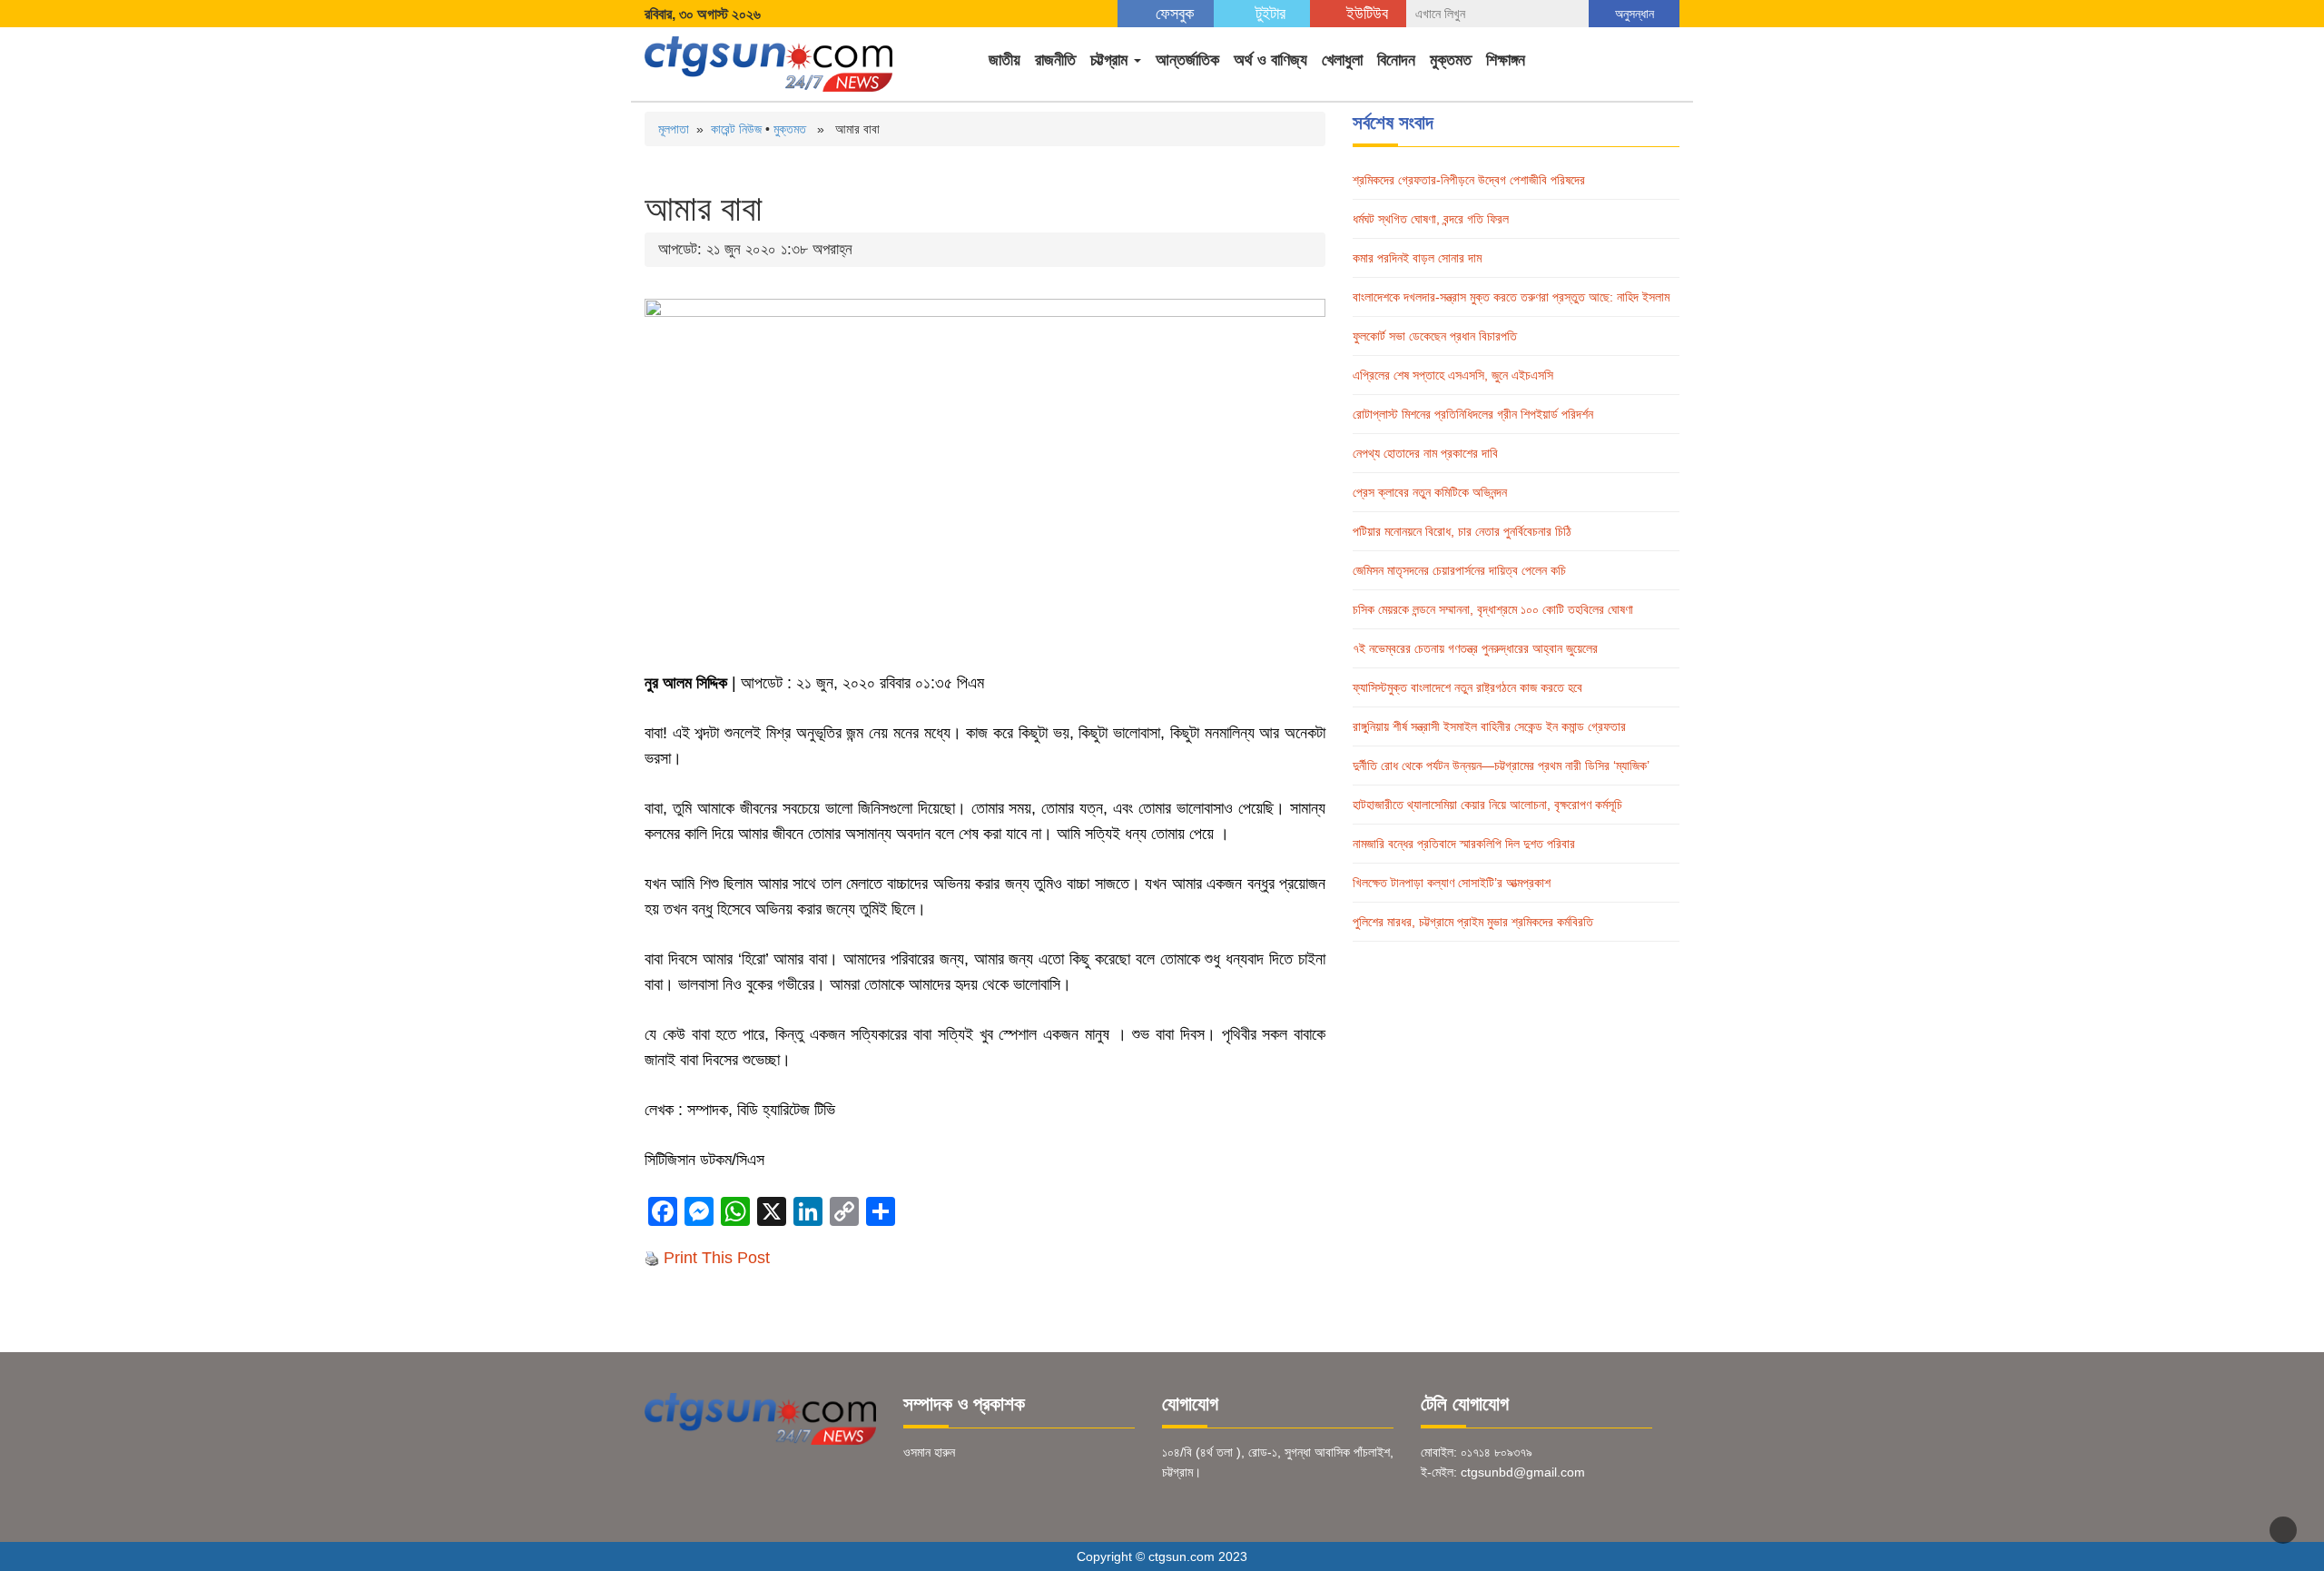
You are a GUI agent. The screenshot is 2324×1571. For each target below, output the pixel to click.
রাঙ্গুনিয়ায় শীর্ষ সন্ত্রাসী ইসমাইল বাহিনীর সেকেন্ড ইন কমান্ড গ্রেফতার (1489, 726)
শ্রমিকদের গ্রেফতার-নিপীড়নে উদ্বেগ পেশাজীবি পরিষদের (1469, 180)
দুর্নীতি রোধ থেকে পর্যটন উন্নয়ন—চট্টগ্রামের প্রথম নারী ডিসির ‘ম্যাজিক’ (1501, 766)
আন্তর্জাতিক (1187, 60)
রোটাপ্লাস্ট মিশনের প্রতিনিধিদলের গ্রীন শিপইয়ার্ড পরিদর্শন (1473, 414)
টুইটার (1268, 14)
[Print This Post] (652, 1258)
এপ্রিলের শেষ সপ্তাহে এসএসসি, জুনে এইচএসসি (1453, 375)
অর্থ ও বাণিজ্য (1270, 60)
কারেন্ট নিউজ (736, 129)
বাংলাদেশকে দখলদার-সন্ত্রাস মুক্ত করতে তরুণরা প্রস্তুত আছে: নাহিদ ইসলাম (1511, 297)
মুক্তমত (1451, 60)
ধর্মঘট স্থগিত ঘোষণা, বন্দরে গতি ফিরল (1431, 219)
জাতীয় (1004, 60)
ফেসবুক (1172, 14)
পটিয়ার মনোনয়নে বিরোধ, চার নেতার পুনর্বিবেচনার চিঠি (1462, 531)
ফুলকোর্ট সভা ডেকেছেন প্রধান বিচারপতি (1435, 336)
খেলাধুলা (1342, 60)
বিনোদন (1396, 60)
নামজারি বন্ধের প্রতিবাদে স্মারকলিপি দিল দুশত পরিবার (1464, 844)
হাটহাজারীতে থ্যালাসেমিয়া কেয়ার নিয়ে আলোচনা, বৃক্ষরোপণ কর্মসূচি (1487, 805)
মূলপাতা (674, 129)
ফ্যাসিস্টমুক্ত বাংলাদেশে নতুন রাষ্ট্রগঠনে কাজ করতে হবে (1467, 687)
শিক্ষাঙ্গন (1506, 60)
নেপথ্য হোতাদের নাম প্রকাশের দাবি (1425, 453)
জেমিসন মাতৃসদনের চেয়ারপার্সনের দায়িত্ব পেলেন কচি (1459, 570)
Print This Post (717, 1258)
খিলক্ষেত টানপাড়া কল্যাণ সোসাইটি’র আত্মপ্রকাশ (1452, 883)
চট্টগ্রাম (1111, 60)
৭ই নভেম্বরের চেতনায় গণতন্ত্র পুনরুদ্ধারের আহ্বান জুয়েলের (1475, 648)
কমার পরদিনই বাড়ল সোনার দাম (1417, 258)
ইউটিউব (1365, 14)
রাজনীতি (1055, 60)
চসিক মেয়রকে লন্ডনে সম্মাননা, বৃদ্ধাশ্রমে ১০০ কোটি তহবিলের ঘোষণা (1493, 609)
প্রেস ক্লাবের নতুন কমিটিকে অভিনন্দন (1430, 492)
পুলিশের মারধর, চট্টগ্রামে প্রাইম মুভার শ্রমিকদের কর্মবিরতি (1473, 922)
